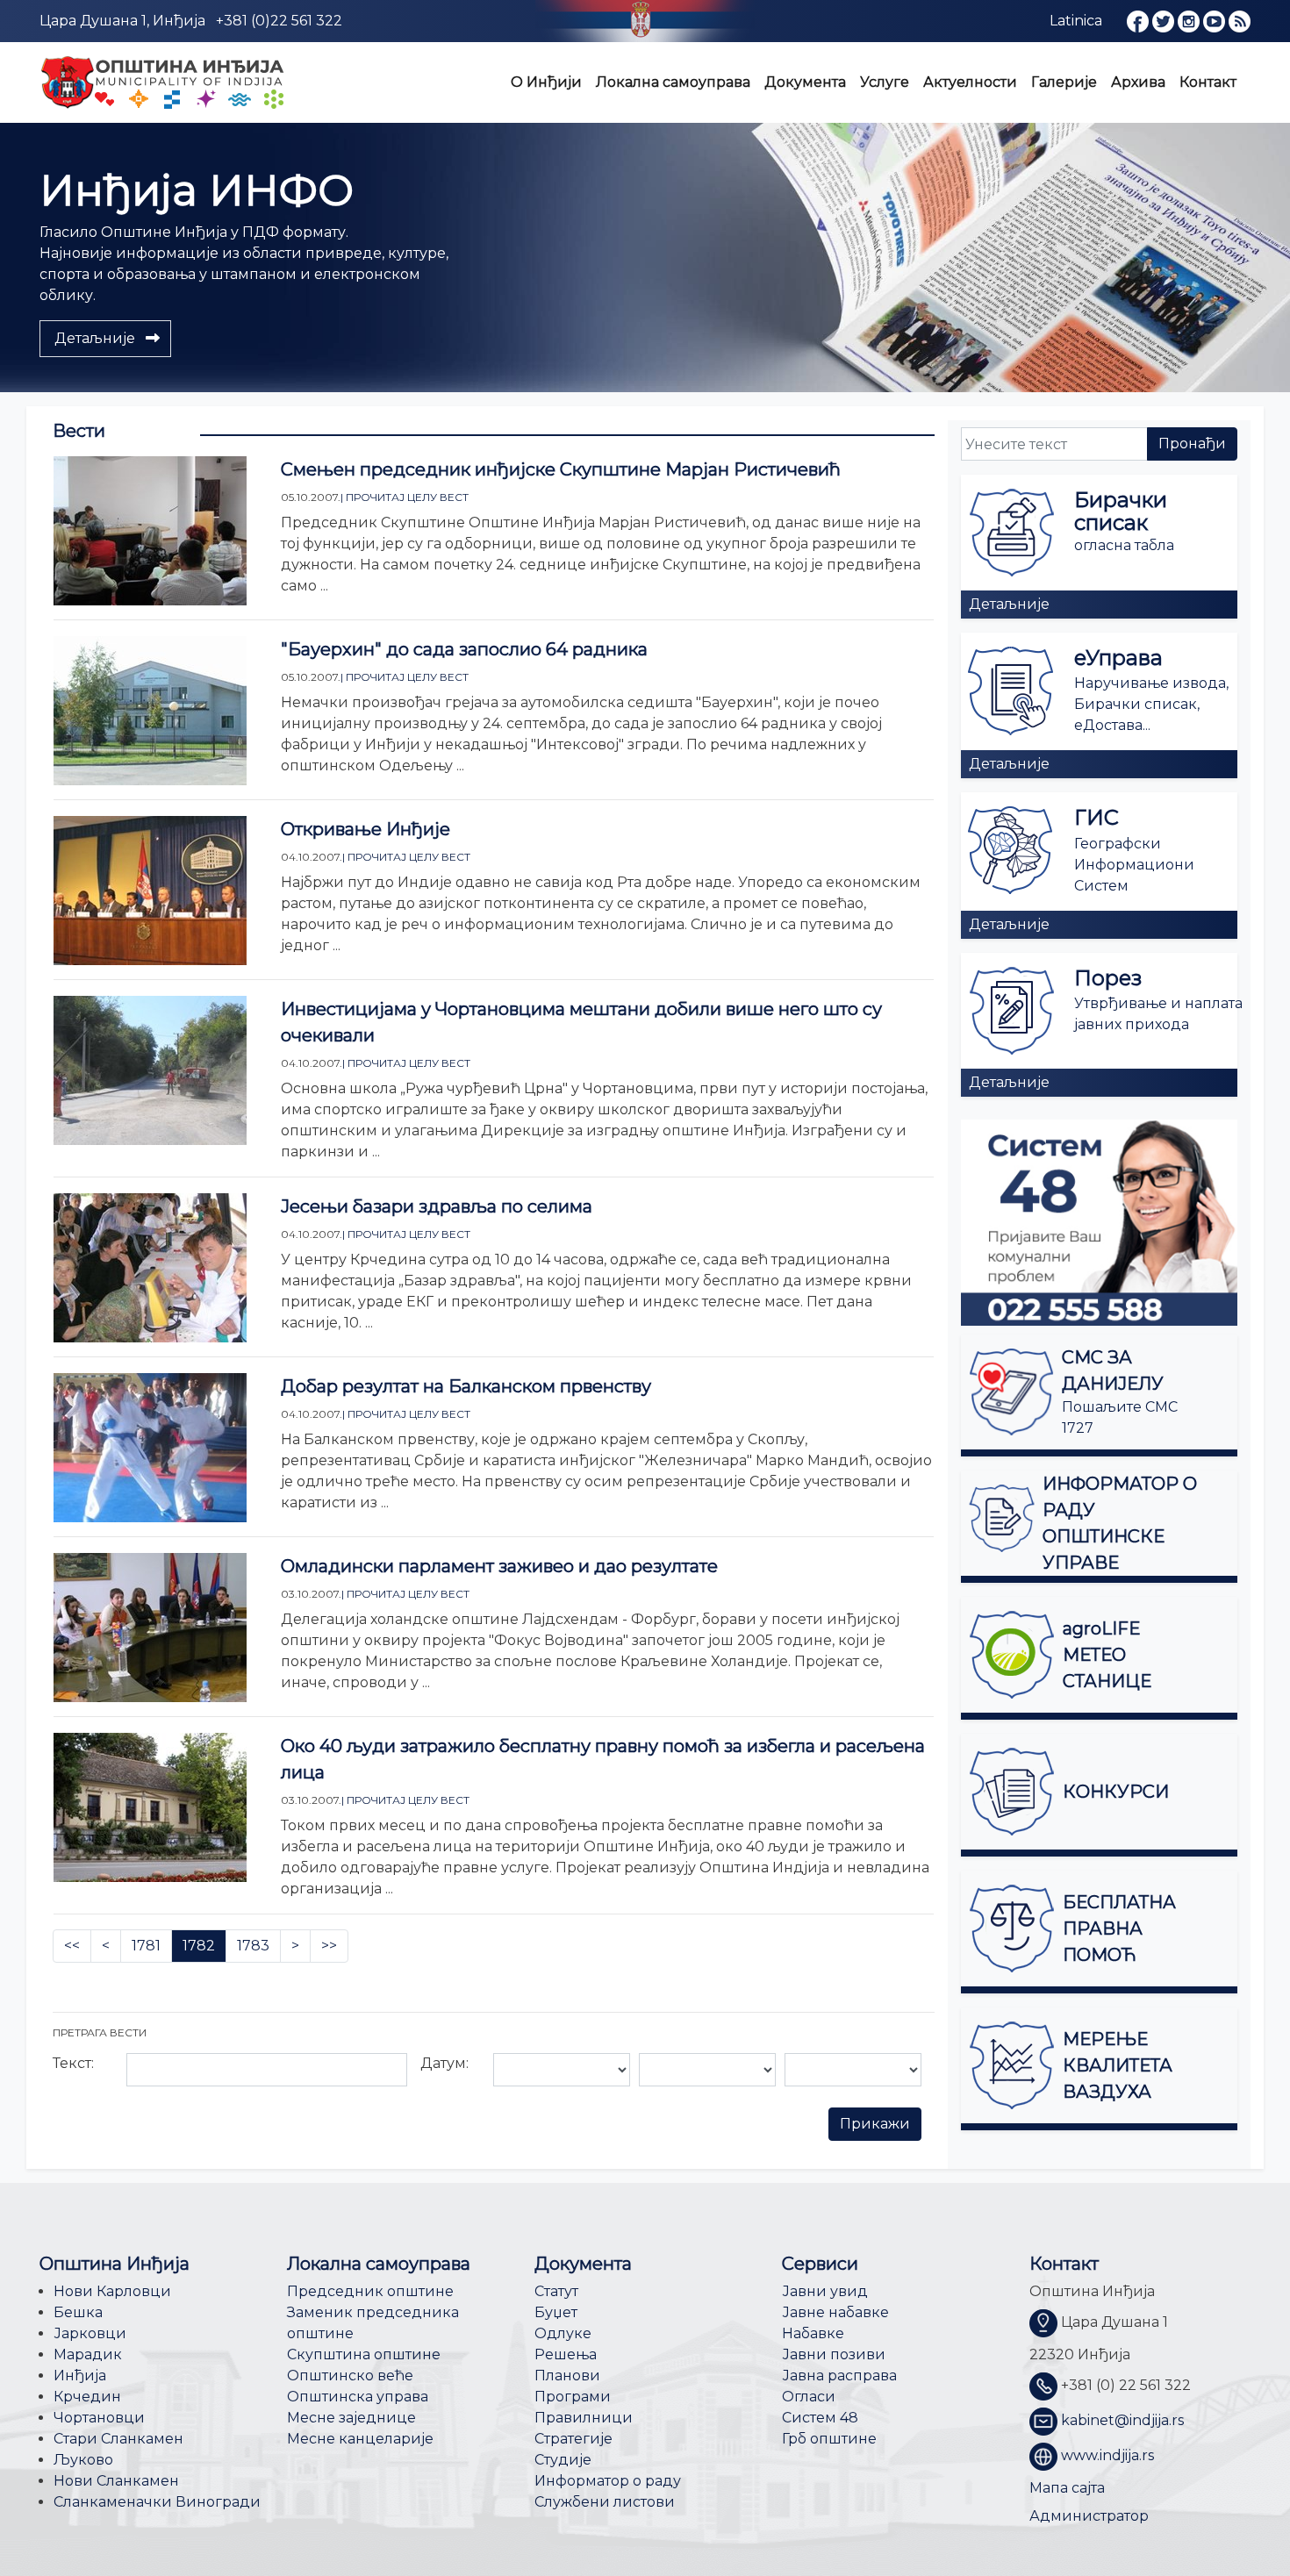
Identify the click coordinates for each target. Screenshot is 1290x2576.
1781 (146, 1946)
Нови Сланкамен (116, 2481)
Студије (563, 2460)
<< (72, 1946)
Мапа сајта (1067, 2488)
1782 (199, 1946)
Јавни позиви (834, 2354)
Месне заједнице (351, 2418)
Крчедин (87, 2397)
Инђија (80, 2376)
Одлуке (563, 2333)
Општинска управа (358, 2397)
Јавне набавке (835, 2312)
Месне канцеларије (360, 2439)
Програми (573, 2397)
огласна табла (1124, 545)
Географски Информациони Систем (1134, 865)
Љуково (83, 2460)
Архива (1138, 82)
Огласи (809, 2397)
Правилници (584, 2418)
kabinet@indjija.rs (1122, 2421)
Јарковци (90, 2333)
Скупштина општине (364, 2354)
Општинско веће (350, 2376)
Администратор (1089, 2516)
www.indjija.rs (1107, 2456)
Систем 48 (820, 2418)
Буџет (556, 2312)
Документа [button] (805, 82)
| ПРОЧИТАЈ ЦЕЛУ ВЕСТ (405, 497)
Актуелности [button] (970, 82)
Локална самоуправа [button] (673, 82)
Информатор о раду (608, 2481)
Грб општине (829, 2439)
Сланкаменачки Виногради (157, 2502)
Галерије (1064, 82)
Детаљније (1009, 604)
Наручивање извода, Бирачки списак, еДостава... (1151, 704)
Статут (556, 2291)
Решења (566, 2354)
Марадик (88, 2354)
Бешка (78, 2312)
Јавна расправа (839, 2376)
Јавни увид (825, 2291)
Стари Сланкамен (118, 2439)
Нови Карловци (112, 2291)
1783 (253, 1946)
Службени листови (605, 2502)
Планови (567, 2376)
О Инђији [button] (546, 82)
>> (329, 1946)
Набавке (813, 2333)
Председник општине (370, 2291)
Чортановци (99, 2418)
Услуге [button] (885, 82)
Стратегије (573, 2439)
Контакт (1208, 82)
